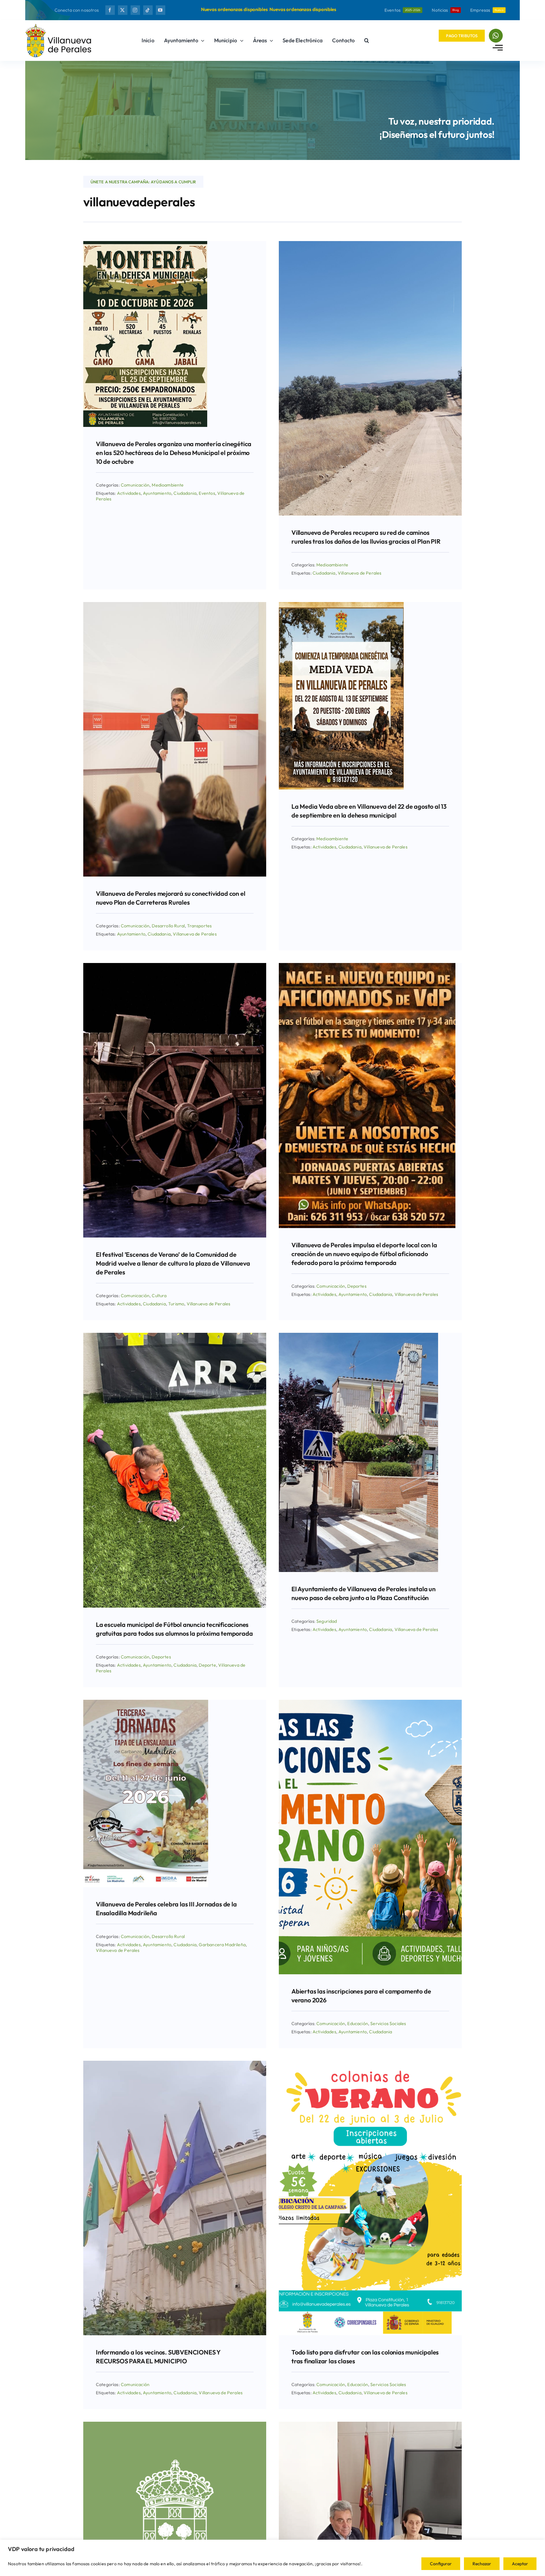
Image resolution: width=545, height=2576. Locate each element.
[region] (272, 2558)
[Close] (530, 13)
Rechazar (482, 2564)
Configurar (441, 2564)
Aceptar (520, 2564)
